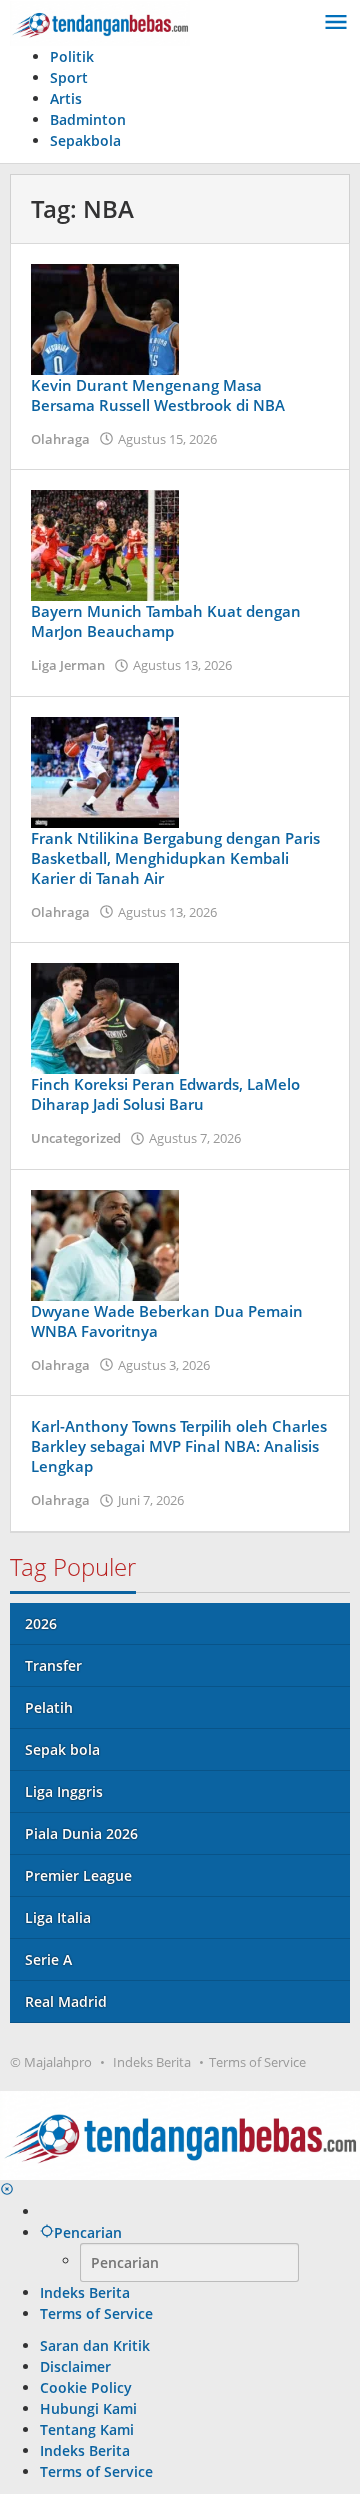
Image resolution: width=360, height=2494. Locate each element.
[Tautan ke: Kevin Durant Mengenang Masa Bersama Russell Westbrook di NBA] (105, 317)
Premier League (78, 1875)
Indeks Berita (152, 2062)
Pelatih (49, 1707)
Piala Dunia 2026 (81, 1833)
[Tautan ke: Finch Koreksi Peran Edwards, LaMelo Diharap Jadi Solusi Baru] (105, 1016)
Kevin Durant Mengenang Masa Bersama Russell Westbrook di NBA (158, 395)
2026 (41, 1623)
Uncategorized (76, 1138)
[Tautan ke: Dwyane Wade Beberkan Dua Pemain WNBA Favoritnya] (105, 1243)
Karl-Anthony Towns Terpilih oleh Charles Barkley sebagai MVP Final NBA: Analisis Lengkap (179, 1446)
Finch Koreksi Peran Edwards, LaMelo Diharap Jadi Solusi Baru (165, 1094)
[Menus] (336, 23)
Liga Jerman (68, 665)
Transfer (53, 1665)
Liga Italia (58, 1917)
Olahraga (60, 439)
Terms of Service (257, 2062)
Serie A (48, 1959)
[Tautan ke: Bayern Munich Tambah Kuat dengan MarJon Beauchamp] (105, 543)
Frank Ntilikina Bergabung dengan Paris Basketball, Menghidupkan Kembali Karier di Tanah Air (175, 858)
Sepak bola (62, 1749)
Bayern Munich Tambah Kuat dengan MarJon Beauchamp (166, 621)
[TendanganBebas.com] (100, 21)
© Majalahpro (51, 2062)
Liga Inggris (64, 1791)
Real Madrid (66, 2001)
